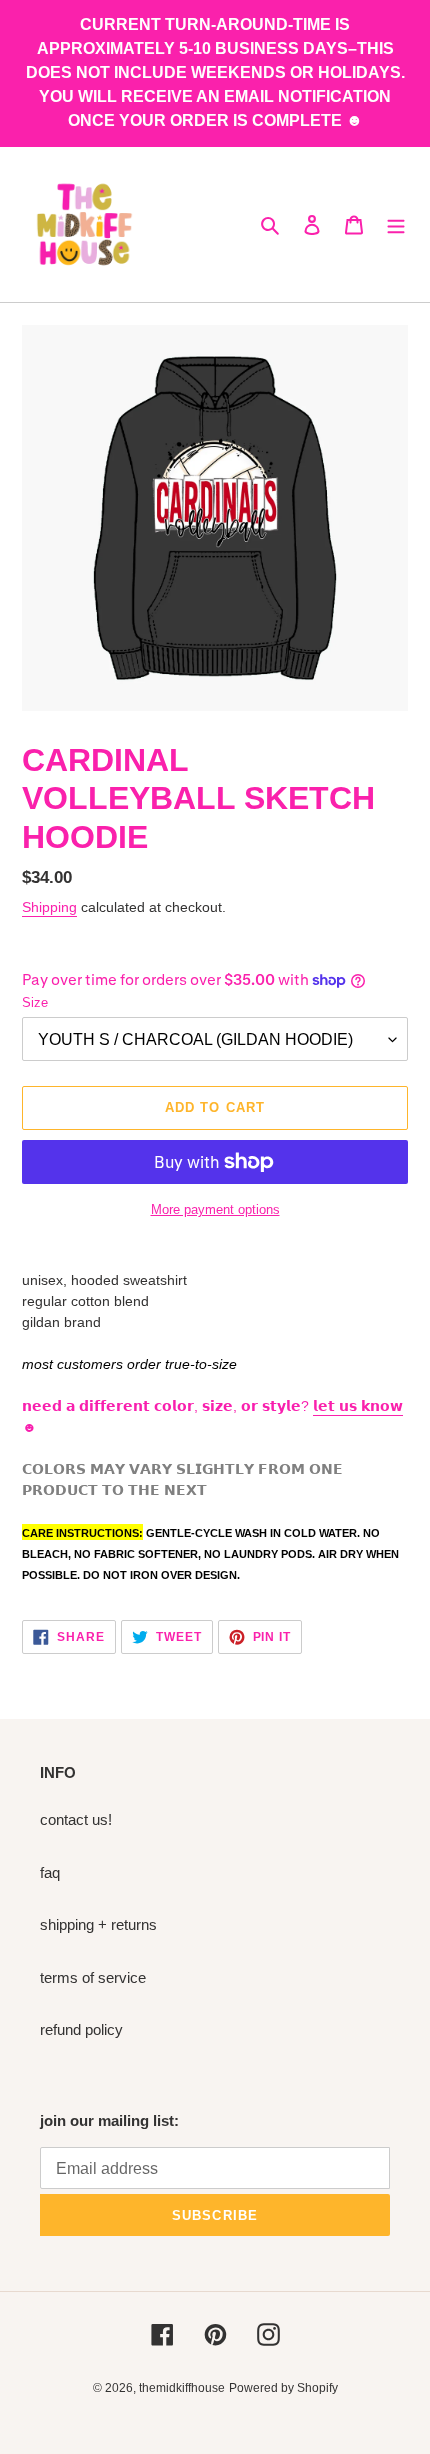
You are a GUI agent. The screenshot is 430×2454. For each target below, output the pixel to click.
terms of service (93, 1977)
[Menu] (396, 224)
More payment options (215, 1209)
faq (50, 1872)
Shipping (49, 907)
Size (35, 1002)
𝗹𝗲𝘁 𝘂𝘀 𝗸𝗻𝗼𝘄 (358, 1406)
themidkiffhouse (182, 2388)
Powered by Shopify (283, 2388)
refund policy (81, 2029)
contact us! (76, 1819)
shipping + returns (98, 1924)
